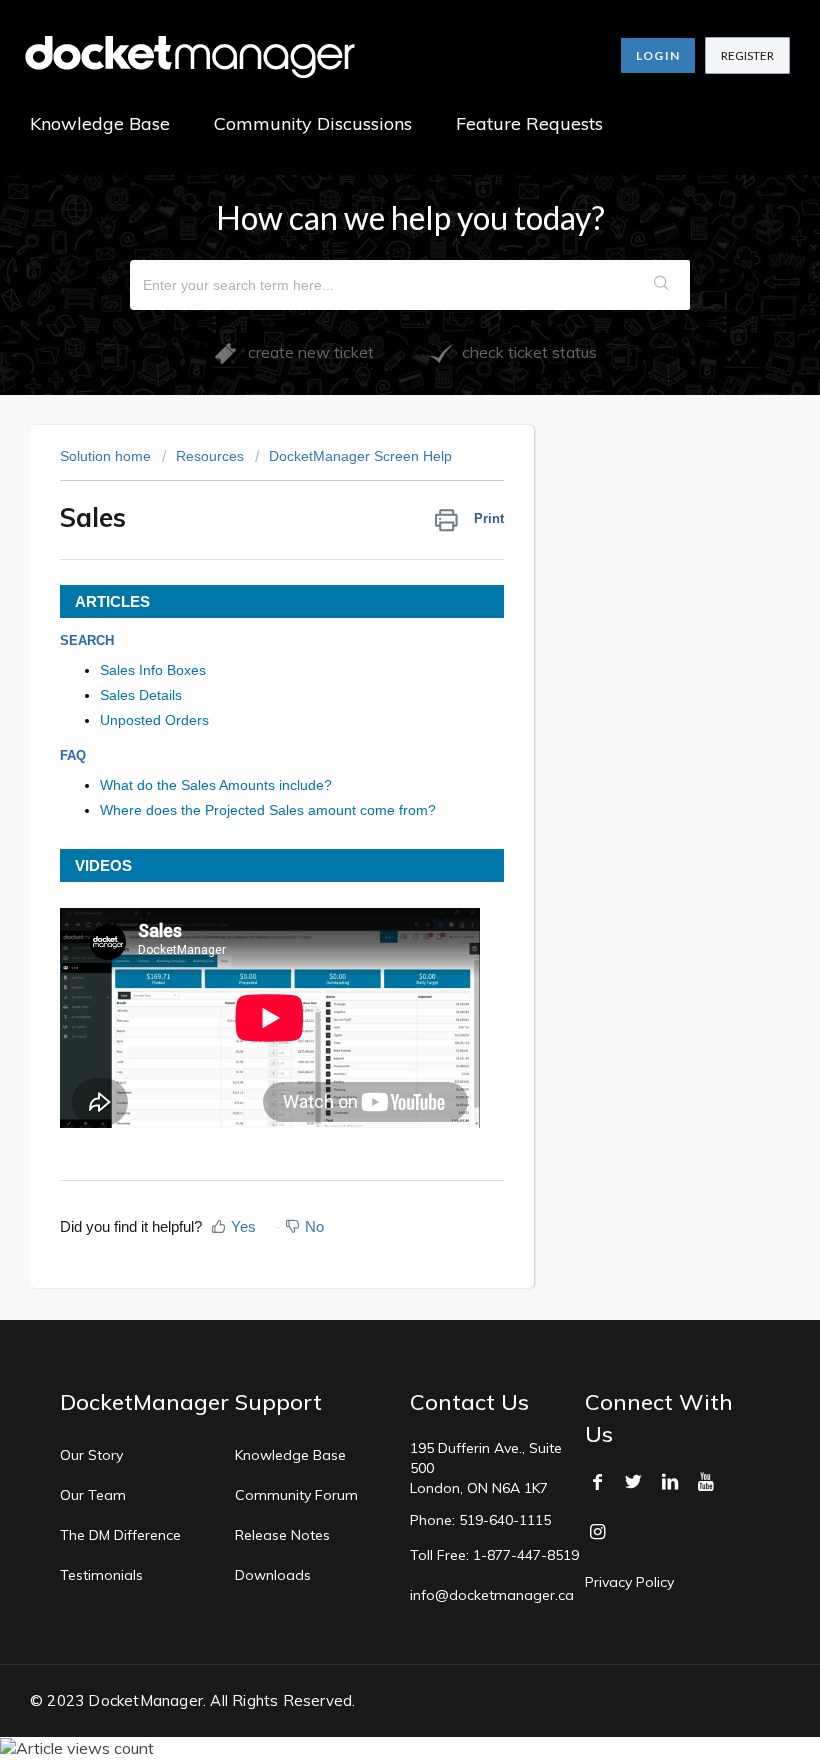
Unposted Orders (154, 720)
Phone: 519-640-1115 (480, 1520)
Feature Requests (529, 123)
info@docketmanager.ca (492, 1595)
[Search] (662, 285)
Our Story (91, 1455)
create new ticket (305, 352)
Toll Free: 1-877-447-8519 (494, 1555)
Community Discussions (313, 123)
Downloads (273, 1575)
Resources (210, 456)
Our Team (93, 1495)
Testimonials (101, 1575)
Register (747, 55)
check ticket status (525, 352)
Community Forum (296, 1495)
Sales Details (141, 695)
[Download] (373, 880)
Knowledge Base (100, 123)
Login (658, 55)
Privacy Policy (629, 1582)
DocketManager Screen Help (360, 456)
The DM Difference (120, 1535)
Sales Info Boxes (153, 670)
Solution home (107, 456)
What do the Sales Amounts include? (216, 785)
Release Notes (282, 1535)
